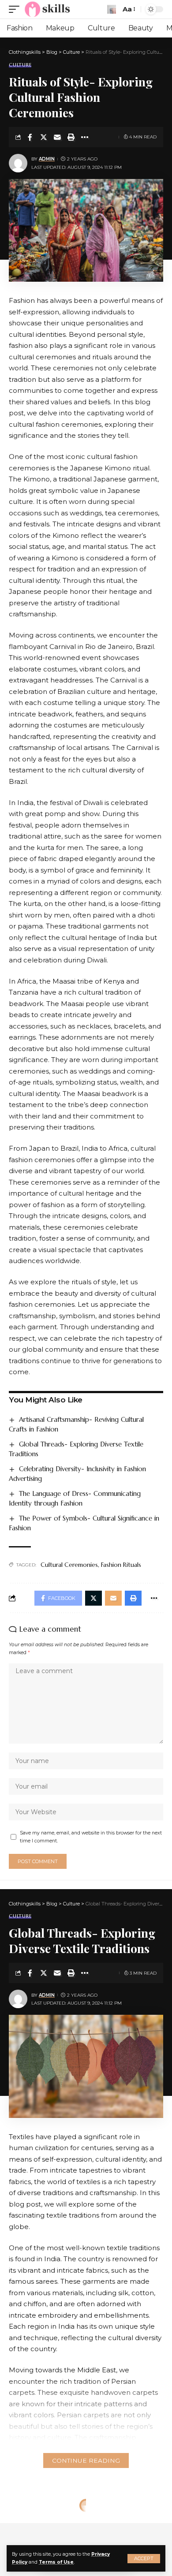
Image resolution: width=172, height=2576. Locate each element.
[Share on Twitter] (44, 137)
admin (47, 159)
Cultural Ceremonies (69, 1565)
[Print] (71, 137)
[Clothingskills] (48, 9)
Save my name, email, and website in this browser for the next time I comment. (91, 1837)
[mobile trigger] (16, 9)
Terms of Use (56, 2562)
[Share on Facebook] (30, 137)
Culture (20, 65)
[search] (112, 9)
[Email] (57, 137)
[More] (85, 137)
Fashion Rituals (121, 1565)
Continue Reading (86, 2460)
